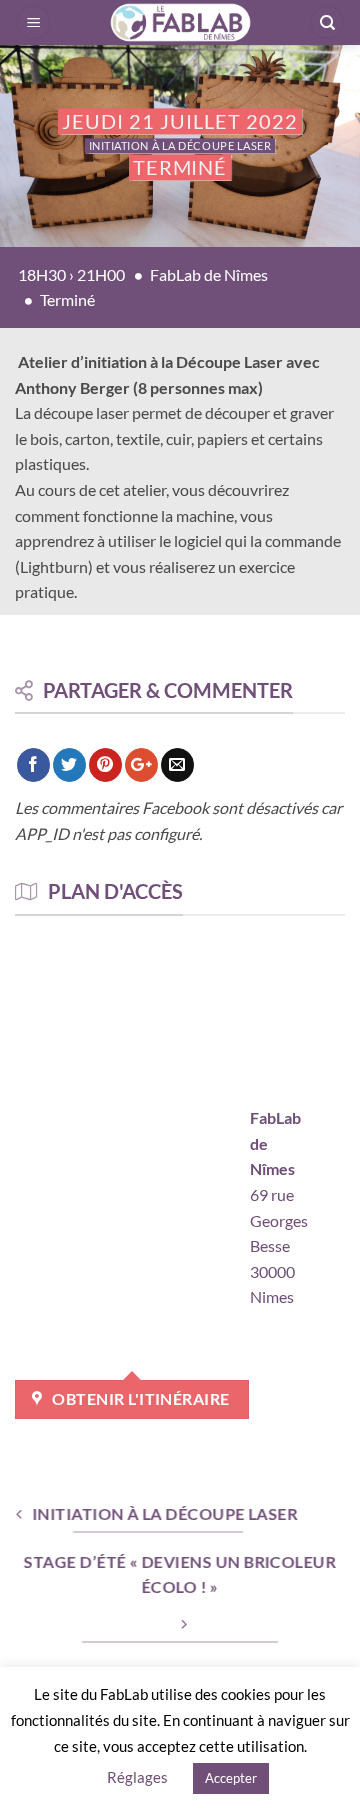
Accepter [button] (231, 1778)
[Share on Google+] (141, 765)
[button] (33, 22)
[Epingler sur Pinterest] (105, 765)
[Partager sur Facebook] (33, 765)
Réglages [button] (137, 1777)
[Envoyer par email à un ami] (177, 765)
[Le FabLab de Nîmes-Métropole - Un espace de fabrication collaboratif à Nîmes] (180, 22)
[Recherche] (327, 22)
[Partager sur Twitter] (69, 765)
